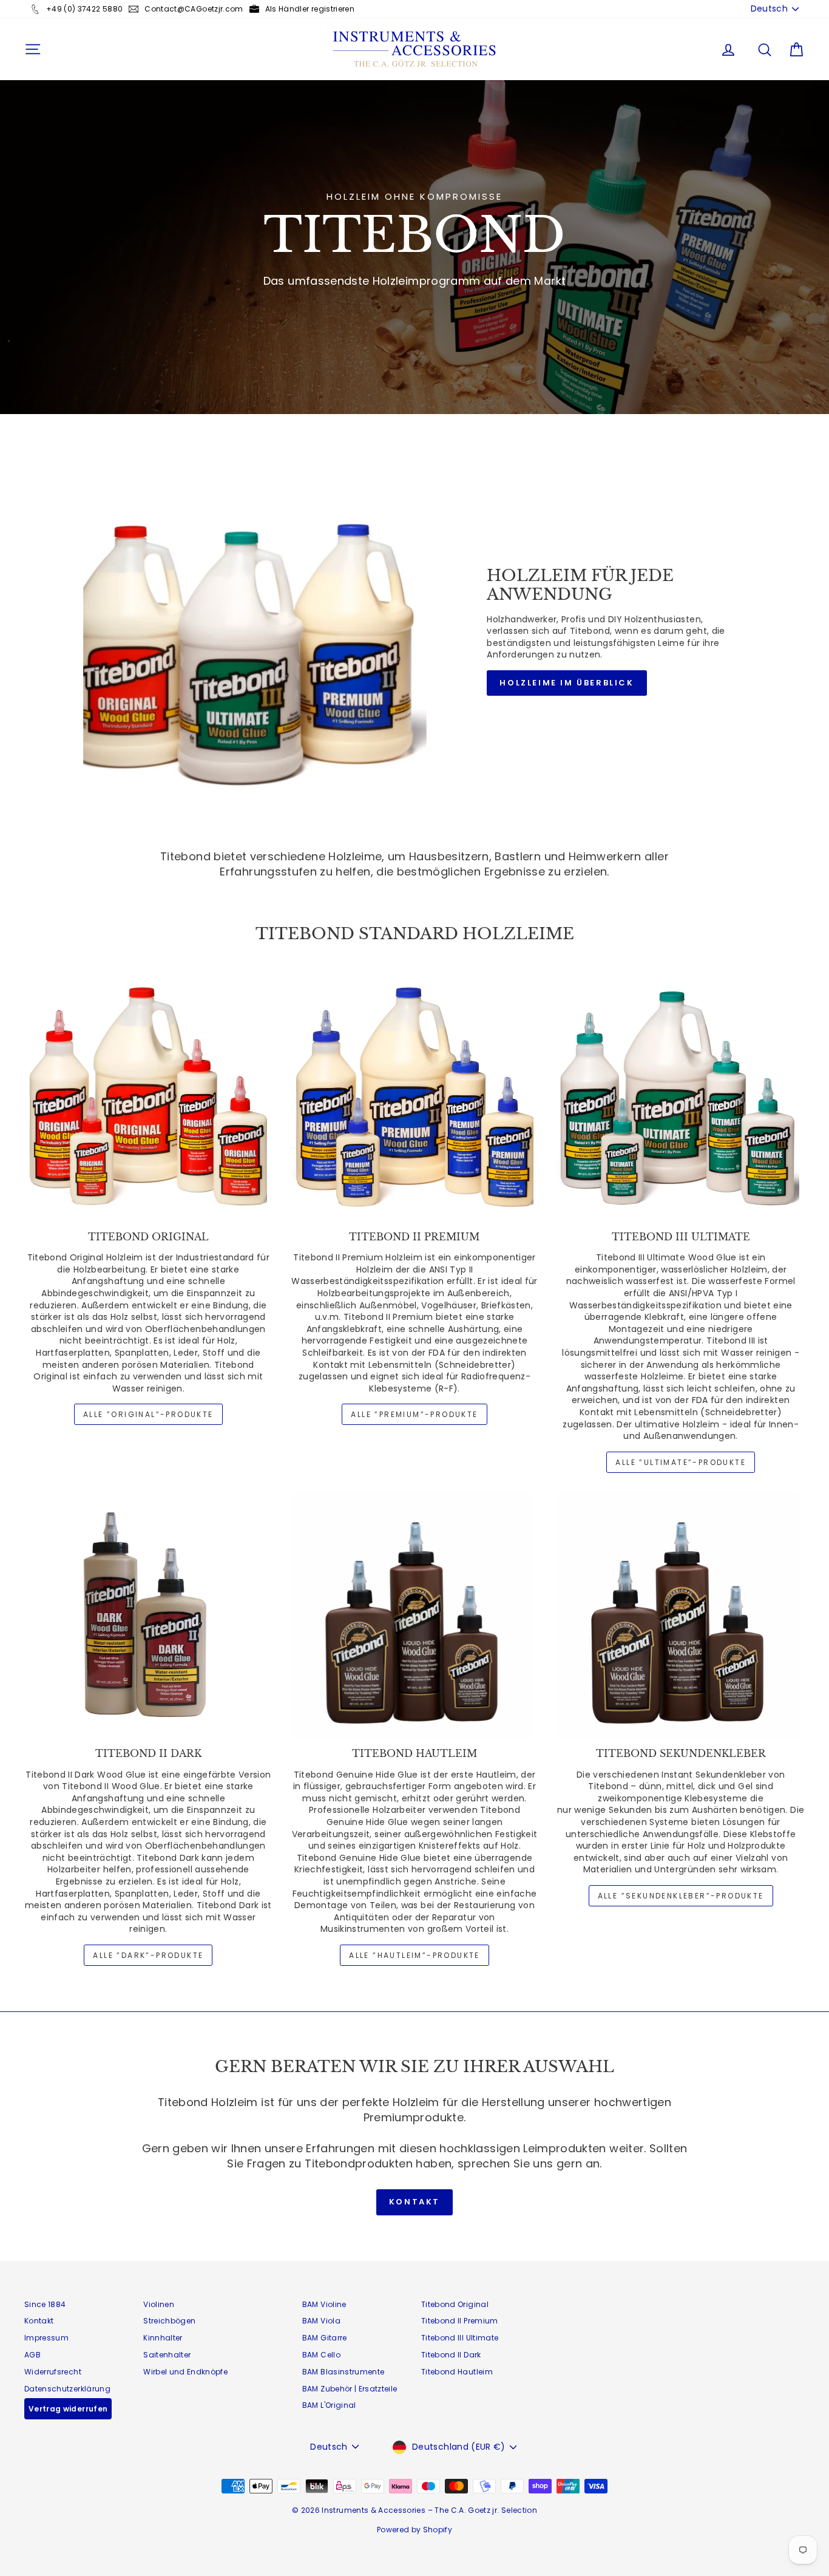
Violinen (159, 2304)
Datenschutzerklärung (67, 2389)
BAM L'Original (329, 2405)
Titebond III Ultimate (460, 2338)
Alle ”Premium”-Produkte (414, 1414)
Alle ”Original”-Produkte (148, 1414)
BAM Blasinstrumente (343, 2372)
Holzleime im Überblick (567, 683)
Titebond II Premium (460, 2321)
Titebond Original (455, 2304)
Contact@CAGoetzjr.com (194, 9)
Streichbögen (169, 2321)
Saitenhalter (167, 2355)
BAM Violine (324, 2304)
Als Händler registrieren (310, 9)
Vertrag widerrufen (68, 2409)
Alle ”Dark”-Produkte (148, 1955)
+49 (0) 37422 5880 (84, 9)
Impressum (46, 2338)
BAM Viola (321, 2321)
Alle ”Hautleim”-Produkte (414, 1955)
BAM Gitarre (325, 2338)
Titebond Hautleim (457, 2372)
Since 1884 (45, 2304)
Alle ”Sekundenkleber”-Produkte (681, 1896)
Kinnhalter (163, 2338)
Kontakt (414, 2202)
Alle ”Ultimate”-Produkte (681, 1462)
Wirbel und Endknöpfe (185, 2372)
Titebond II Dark (451, 2355)
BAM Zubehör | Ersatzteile (350, 2389)
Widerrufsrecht (53, 2372)
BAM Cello (321, 2355)
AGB (32, 2355)
